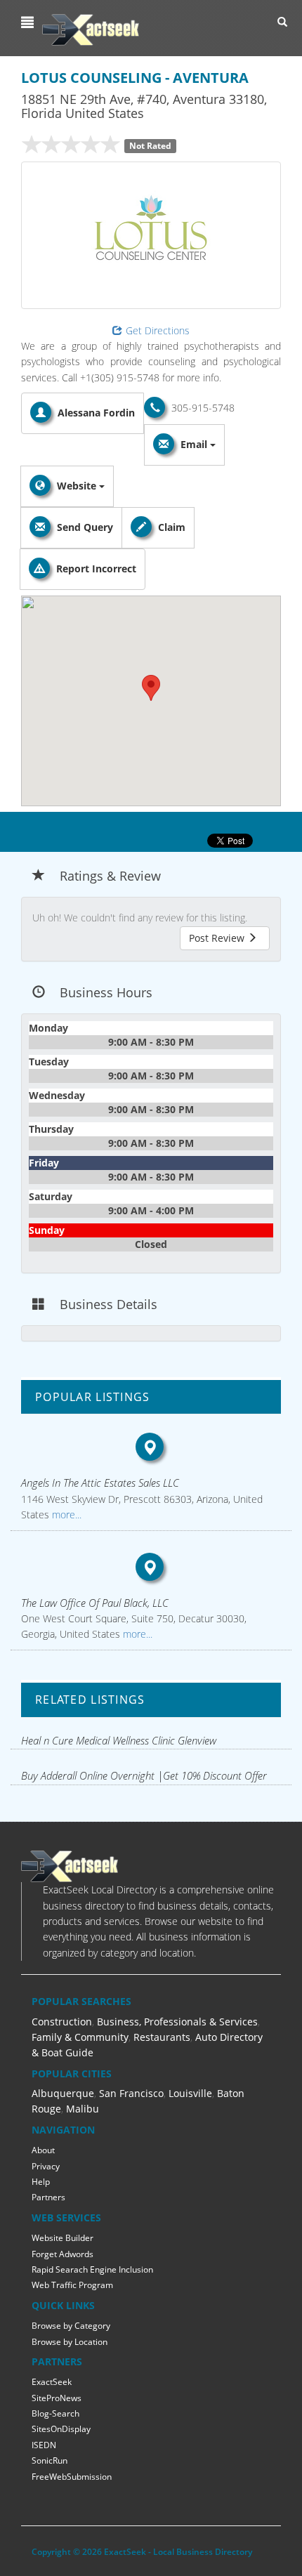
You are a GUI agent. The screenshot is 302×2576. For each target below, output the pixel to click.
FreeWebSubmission (72, 2477)
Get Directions (158, 330)
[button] (29, 22)
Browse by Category (71, 2326)
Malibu (83, 2109)
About (43, 2150)
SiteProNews (57, 2398)
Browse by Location (70, 2342)
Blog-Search (55, 2413)
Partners (48, 2197)
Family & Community (80, 2037)
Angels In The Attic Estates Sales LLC (100, 1483)
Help (41, 2182)
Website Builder (63, 2238)
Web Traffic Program (72, 2285)
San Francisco (131, 2093)
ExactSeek (52, 2382)
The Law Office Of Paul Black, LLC (95, 1603)
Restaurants (162, 2037)
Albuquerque (63, 2093)
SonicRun (50, 2460)
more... (65, 1514)
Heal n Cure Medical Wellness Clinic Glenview (119, 1740)
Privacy (46, 2166)
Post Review (218, 938)
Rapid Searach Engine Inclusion (92, 2269)
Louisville (190, 2093)
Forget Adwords (63, 2254)
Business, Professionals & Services (177, 2022)
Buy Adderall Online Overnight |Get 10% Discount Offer (144, 1775)
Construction (62, 2022)
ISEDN (44, 2445)
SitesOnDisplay (61, 2429)
